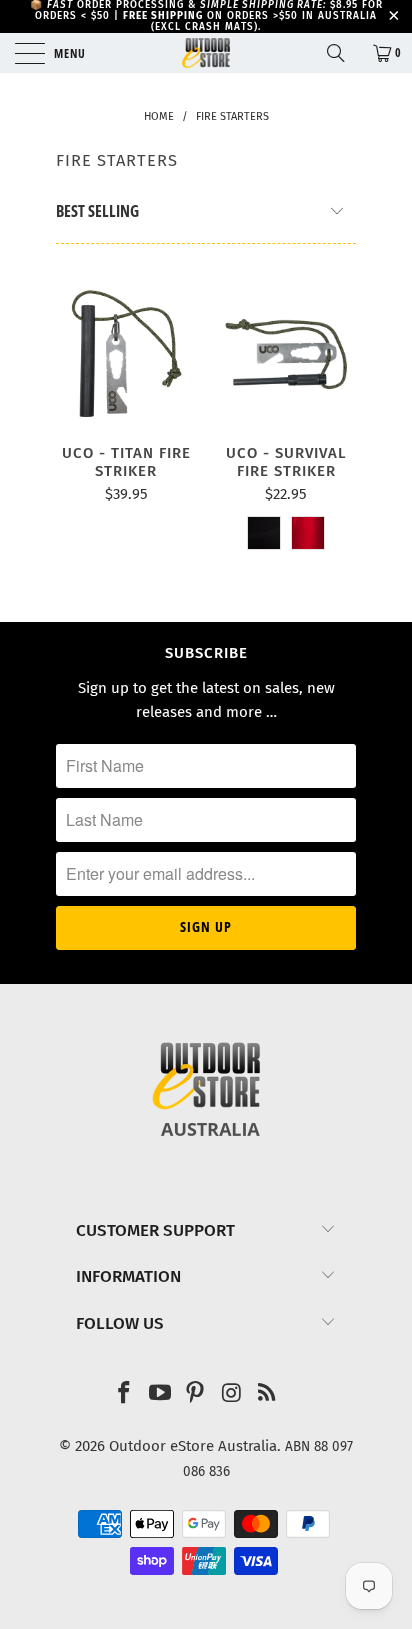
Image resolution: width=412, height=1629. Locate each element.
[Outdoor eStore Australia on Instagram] (232, 1394)
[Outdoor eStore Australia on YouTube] (160, 1394)
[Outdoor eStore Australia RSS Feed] (268, 1394)
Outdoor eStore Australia (193, 1446)
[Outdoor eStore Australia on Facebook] (125, 1394)
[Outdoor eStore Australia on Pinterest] (196, 1394)
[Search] (343, 53)
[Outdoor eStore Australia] (206, 53)
